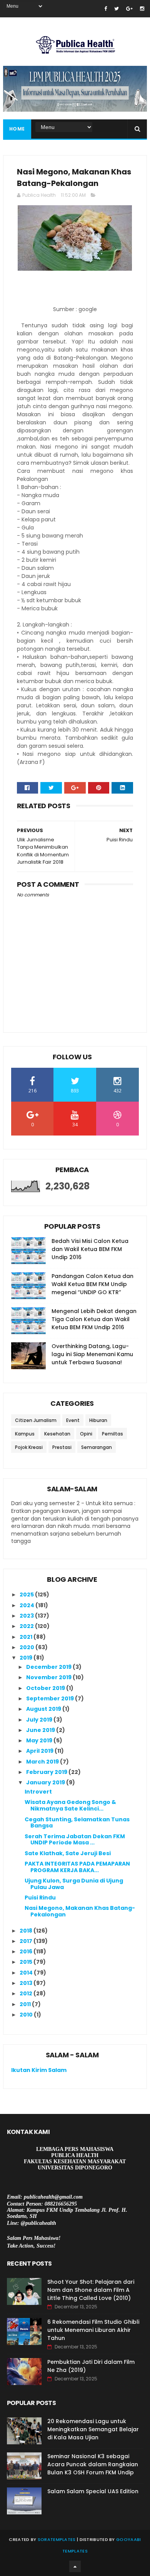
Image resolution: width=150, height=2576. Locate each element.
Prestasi (62, 1447)
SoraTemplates (57, 2539)
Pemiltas (112, 1434)
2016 (27, 1951)
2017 (27, 1941)
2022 (27, 1626)
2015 (27, 1962)
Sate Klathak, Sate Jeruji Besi (68, 1853)
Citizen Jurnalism (36, 1420)
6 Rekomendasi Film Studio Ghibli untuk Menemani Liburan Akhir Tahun (93, 2330)
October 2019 (46, 1688)
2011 (26, 2004)
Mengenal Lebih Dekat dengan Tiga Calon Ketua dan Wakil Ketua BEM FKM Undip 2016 (94, 1319)
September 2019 (51, 1698)
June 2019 (41, 1730)
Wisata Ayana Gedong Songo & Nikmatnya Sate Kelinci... (70, 1805)
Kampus (25, 1434)
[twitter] (117, 9)
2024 (27, 1605)
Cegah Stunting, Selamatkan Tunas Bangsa (77, 1823)
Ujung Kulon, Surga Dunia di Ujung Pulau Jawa (74, 1884)
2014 (27, 1973)
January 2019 (46, 1782)
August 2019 (44, 1709)
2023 (27, 1616)
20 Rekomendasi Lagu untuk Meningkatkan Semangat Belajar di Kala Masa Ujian (93, 2429)
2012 (27, 1993)
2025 (27, 1595)
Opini (86, 1434)
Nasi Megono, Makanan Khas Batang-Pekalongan (80, 1911)
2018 (27, 1931)
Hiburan (98, 1420)
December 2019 (49, 1667)
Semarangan (97, 1447)
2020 (27, 1647)
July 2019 (40, 1720)
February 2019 (47, 1772)
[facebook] (106, 9)
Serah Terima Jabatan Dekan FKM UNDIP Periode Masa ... (75, 1840)
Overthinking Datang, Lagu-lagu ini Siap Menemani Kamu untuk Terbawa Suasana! (92, 1354)
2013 (27, 1983)
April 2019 (40, 1751)
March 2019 (43, 1762)
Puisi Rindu (40, 1898)
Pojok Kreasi (29, 1447)
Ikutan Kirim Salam (39, 2070)
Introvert (38, 1792)
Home (17, 129)
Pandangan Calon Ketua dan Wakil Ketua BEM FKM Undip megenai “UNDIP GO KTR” (92, 1284)
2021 (27, 1637)
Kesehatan (57, 1434)
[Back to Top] (75, 2566)
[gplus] (129, 9)
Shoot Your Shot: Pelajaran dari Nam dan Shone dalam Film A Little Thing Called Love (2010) (91, 2290)
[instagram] (142, 9)
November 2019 (49, 1677)
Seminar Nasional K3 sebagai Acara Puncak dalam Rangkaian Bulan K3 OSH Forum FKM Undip (93, 2464)
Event (73, 1420)
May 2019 (40, 1740)
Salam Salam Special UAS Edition (93, 2491)
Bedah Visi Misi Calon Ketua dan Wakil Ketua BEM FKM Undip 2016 (90, 1249)
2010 (27, 2015)
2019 (27, 1658)
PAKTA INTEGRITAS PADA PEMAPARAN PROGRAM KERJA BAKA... (77, 1867)
